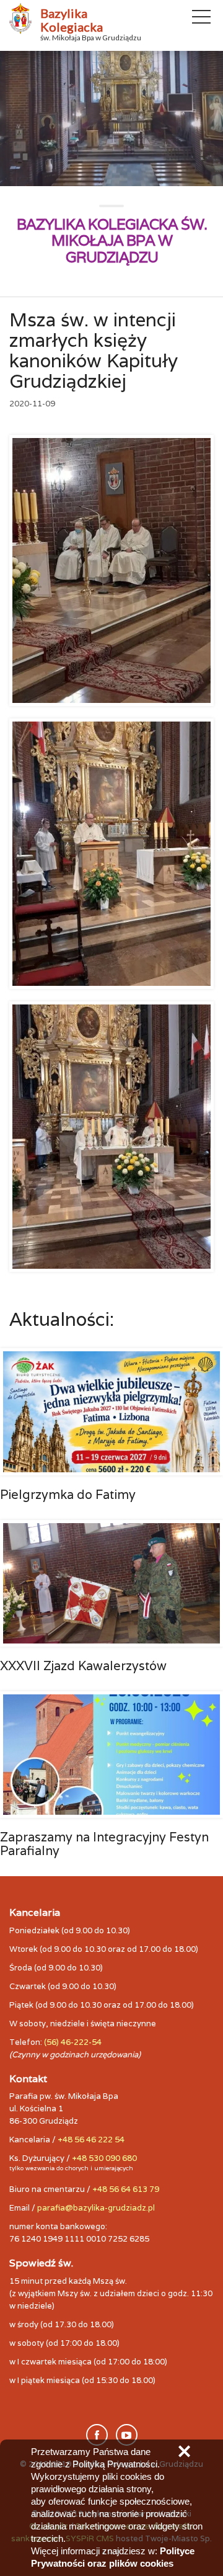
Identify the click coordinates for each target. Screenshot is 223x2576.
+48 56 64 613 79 (126, 2189)
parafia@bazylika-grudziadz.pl (96, 2208)
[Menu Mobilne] (201, 19)
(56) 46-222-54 (73, 2042)
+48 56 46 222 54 (91, 2140)
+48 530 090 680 (104, 2158)
